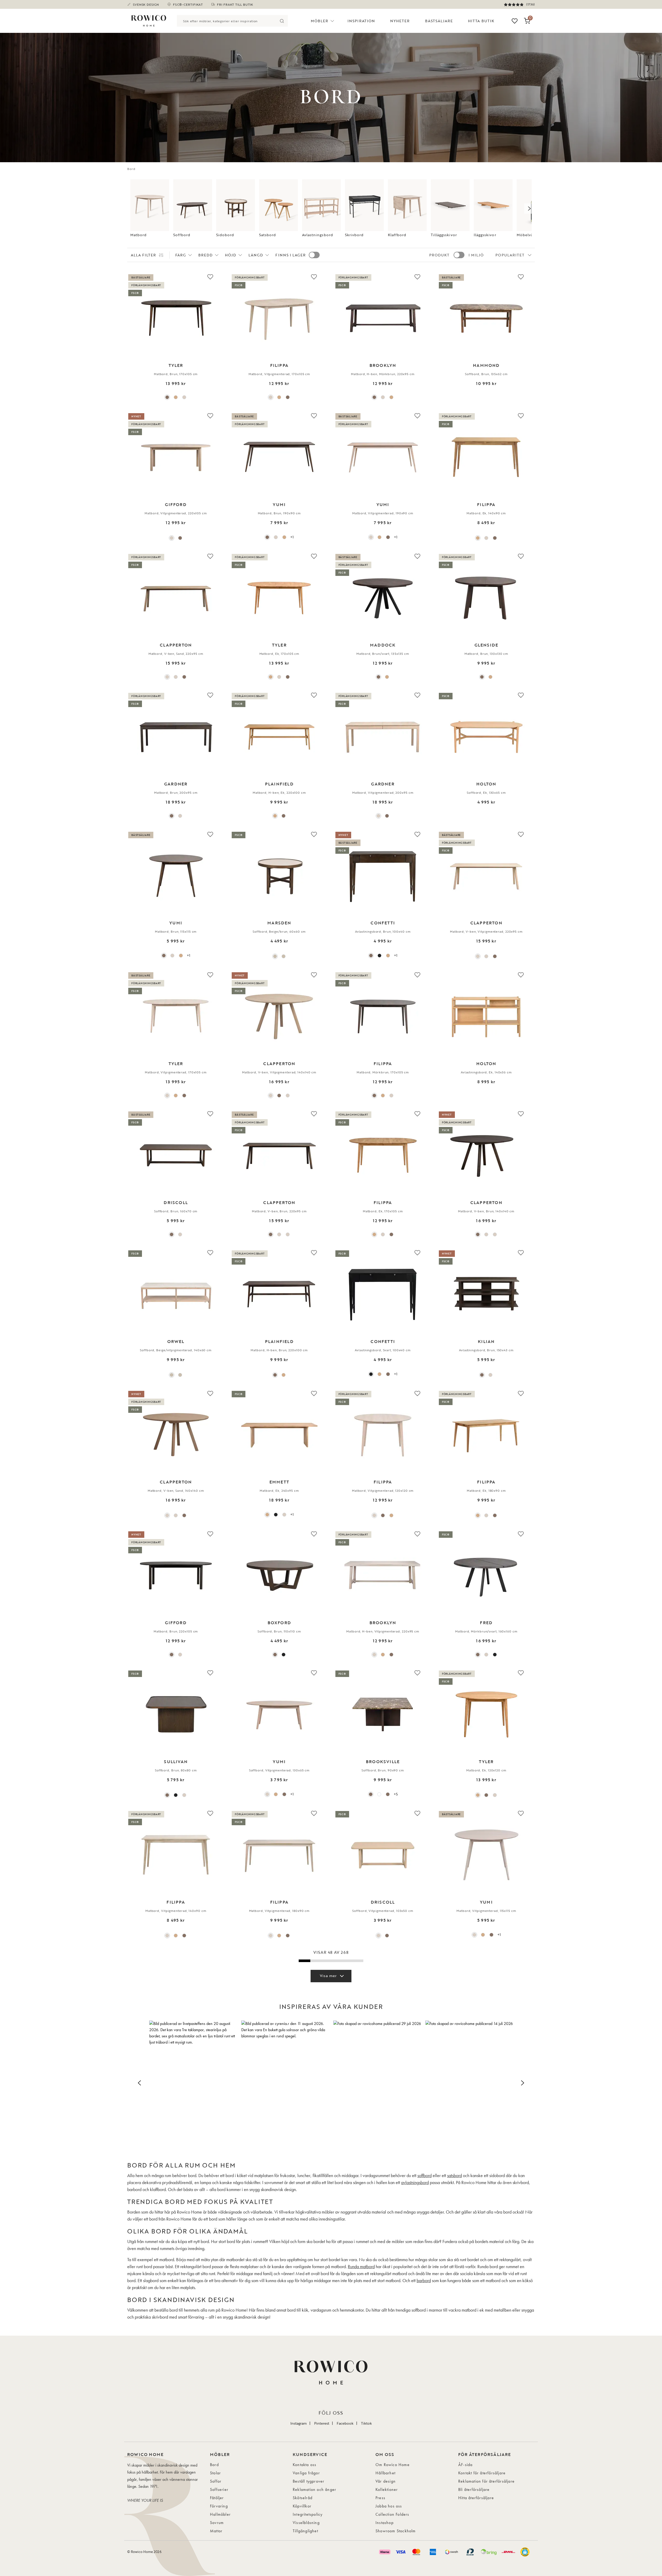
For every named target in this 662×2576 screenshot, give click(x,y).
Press (380, 2498)
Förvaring (219, 2506)
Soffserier (219, 2489)
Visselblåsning (306, 2523)
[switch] (314, 255)
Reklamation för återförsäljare (486, 2481)
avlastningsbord (415, 2182)
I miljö (476, 255)
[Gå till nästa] (529, 209)
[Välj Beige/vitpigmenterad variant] (284, 956)
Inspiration (361, 21)
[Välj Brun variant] (167, 397)
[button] (193, 2082)
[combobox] (227, 21)
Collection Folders (392, 2514)
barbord (424, 2280)
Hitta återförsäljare (476, 2498)
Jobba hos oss (389, 2506)
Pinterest (322, 2423)
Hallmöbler (220, 2514)
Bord (214, 2465)
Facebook (345, 2423)
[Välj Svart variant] (379, 956)
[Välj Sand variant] (167, 677)
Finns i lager (291, 255)
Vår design (386, 2481)
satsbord (454, 2175)
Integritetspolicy (308, 2514)
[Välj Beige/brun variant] (275, 956)
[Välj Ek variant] (176, 397)
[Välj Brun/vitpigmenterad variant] (388, 1794)
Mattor (216, 2531)
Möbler (319, 21)
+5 (396, 1794)
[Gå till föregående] (133, 209)
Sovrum (217, 2523)
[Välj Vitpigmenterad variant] (184, 397)
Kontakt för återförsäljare (482, 2473)
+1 (292, 537)
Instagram (299, 2423)
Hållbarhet (385, 2473)
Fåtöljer (217, 2498)
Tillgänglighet (305, 2531)
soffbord (424, 2175)
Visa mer (328, 1976)
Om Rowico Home (393, 2465)
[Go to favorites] (515, 21)
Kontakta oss (304, 2465)
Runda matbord (361, 2266)
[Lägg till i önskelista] (210, 277)
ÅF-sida (465, 2465)
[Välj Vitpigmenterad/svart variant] (486, 1655)
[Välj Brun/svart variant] (378, 677)
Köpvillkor (302, 2506)
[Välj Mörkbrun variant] (288, 397)
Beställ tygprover (309, 2481)
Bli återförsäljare (474, 2489)
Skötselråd (303, 2498)
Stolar (215, 2473)
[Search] (282, 21)
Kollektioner (387, 2489)
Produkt (439, 255)
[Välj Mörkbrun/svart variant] (478, 1655)
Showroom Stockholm (396, 2531)
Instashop (385, 2523)
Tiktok (366, 2423)
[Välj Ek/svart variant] (387, 677)
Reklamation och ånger (314, 2489)
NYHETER (400, 21)
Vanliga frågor (306, 2473)
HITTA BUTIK (481, 21)
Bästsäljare (439, 21)
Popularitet (510, 255)
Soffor (216, 2481)
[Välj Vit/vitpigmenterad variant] (379, 1794)
